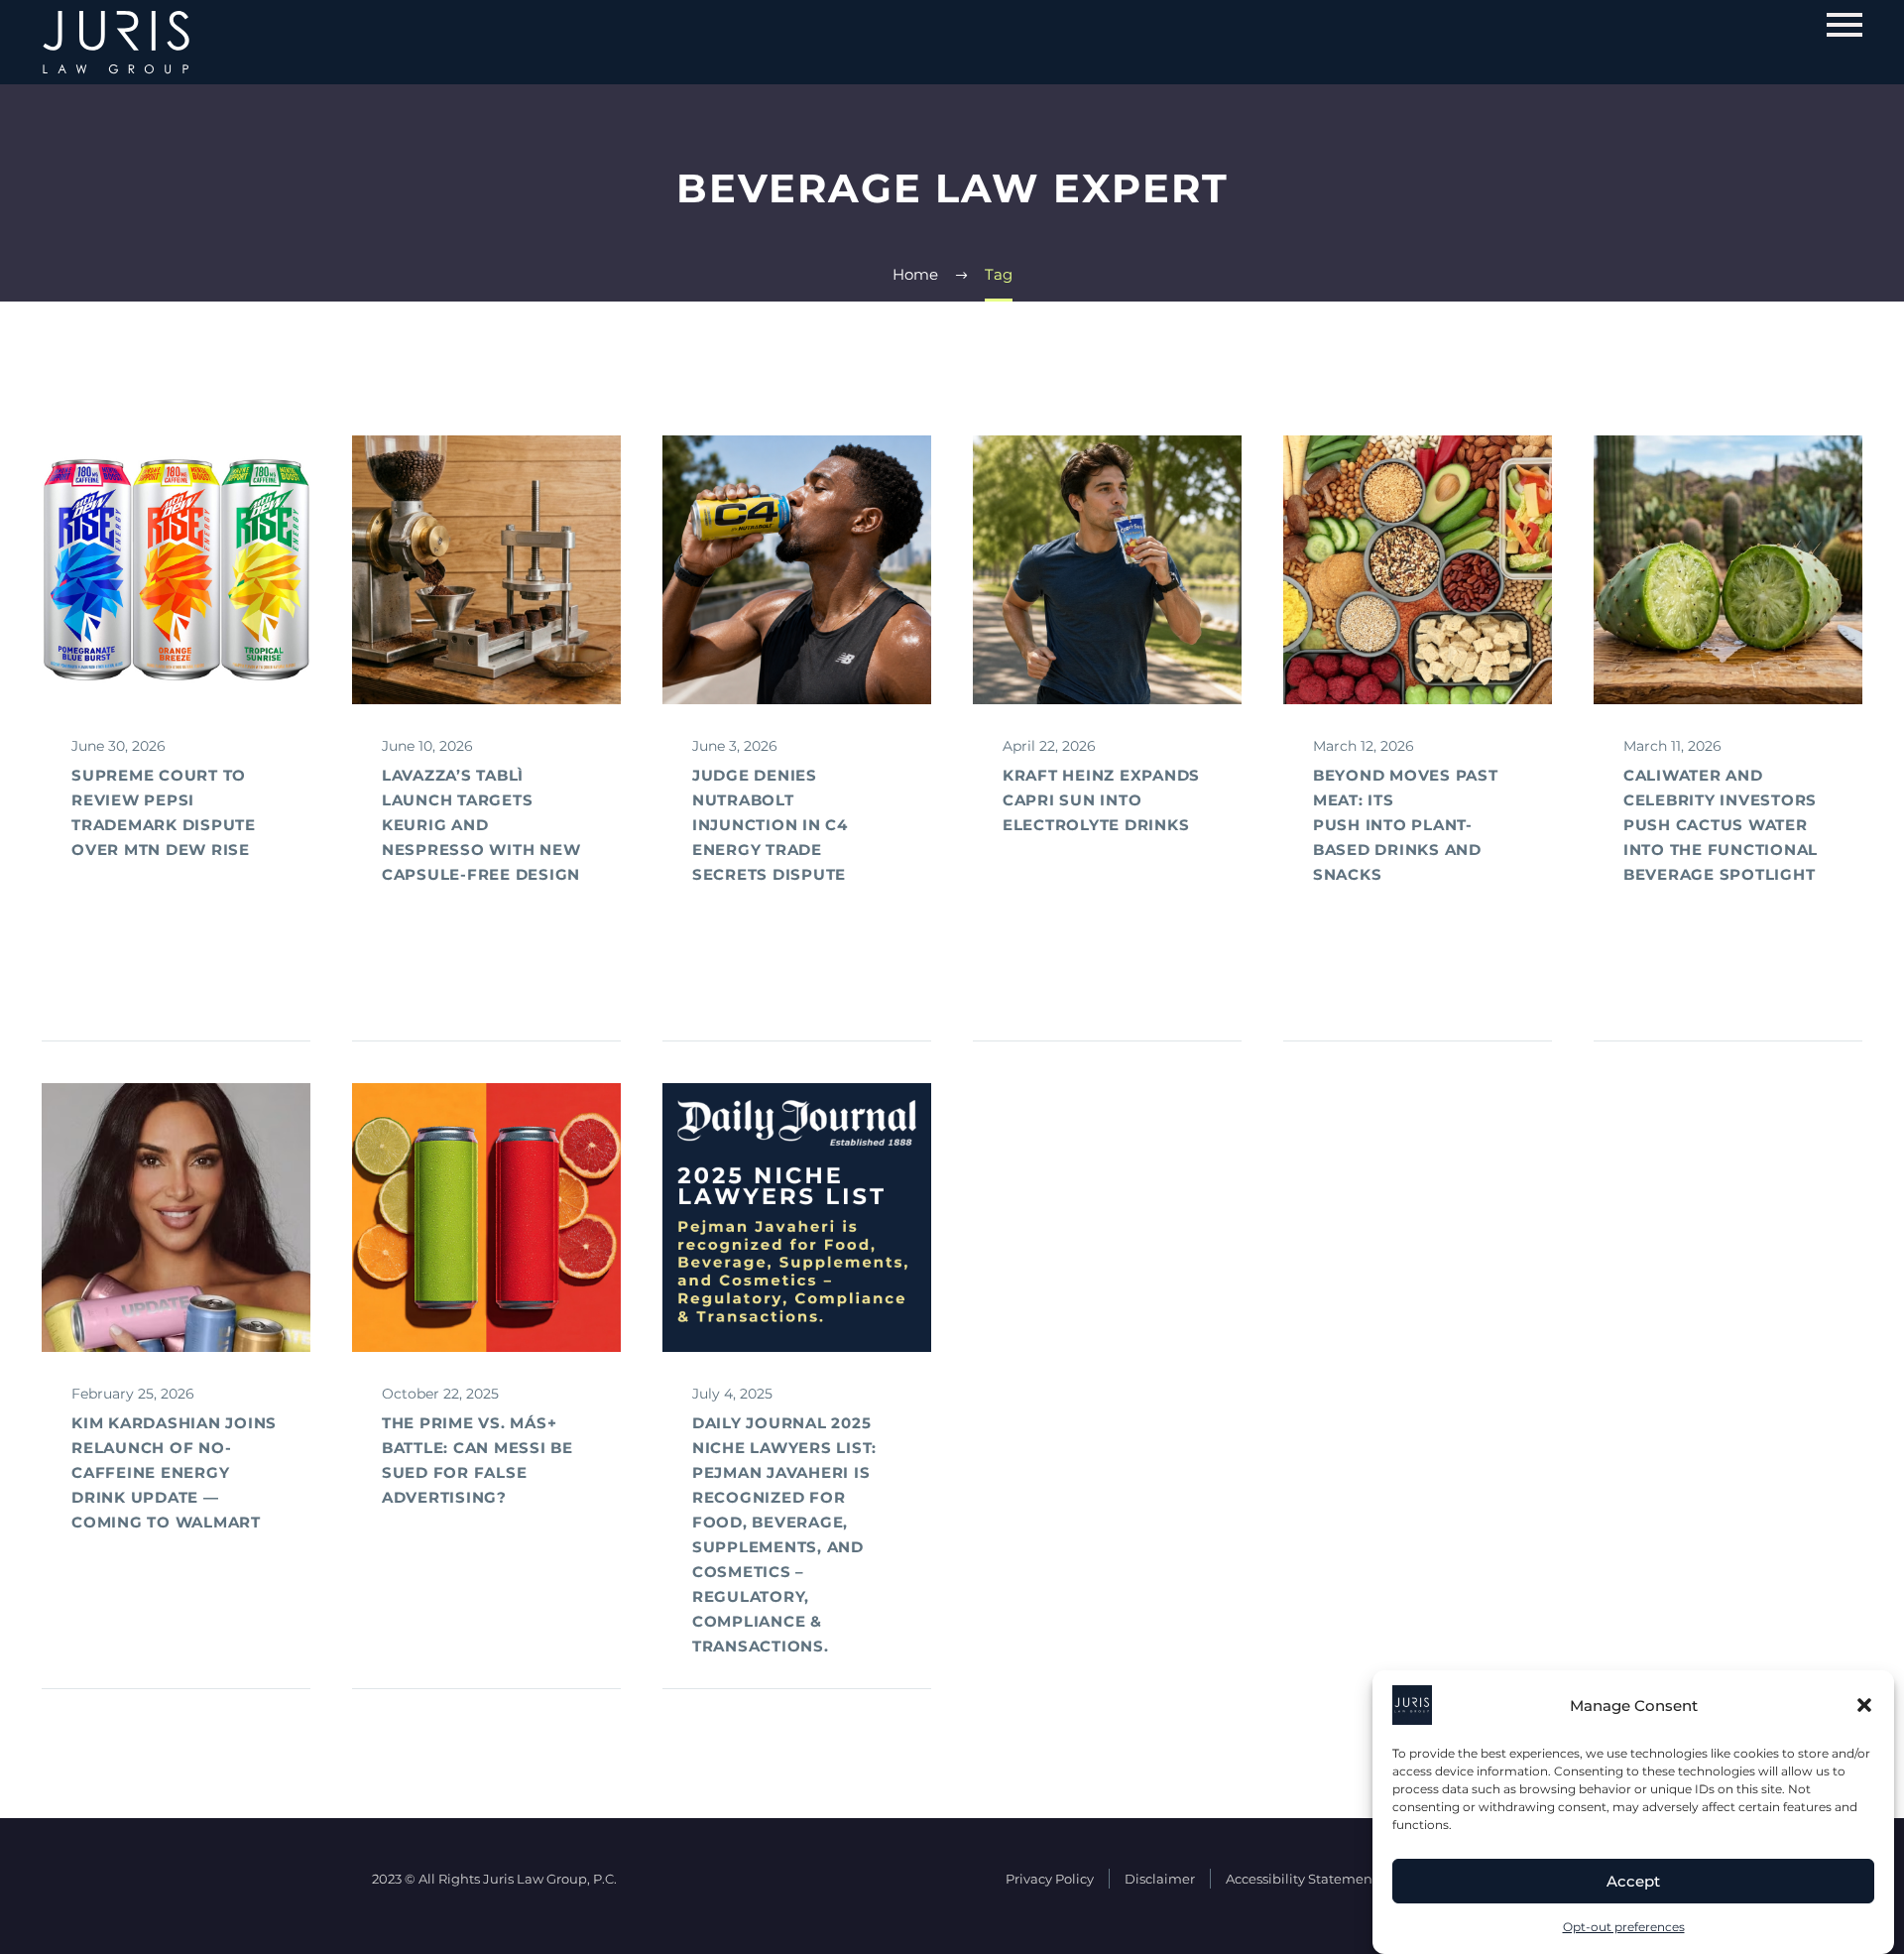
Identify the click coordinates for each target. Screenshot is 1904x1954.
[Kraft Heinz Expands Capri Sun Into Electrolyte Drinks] (1107, 570)
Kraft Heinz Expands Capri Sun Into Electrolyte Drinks (1101, 800)
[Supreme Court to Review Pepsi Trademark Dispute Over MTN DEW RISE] (176, 570)
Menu (1844, 25)
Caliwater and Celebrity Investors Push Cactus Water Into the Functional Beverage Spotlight (1721, 825)
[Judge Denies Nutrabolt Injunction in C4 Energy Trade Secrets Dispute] (797, 570)
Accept (1633, 1881)
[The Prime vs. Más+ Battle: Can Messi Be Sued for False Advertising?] (486, 1218)
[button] (1864, 1705)
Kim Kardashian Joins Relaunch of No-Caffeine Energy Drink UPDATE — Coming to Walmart (174, 1472)
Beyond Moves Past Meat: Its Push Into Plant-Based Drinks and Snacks (1406, 825)
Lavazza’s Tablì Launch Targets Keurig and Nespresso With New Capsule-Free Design (481, 825)
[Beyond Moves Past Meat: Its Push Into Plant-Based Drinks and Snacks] (1418, 570)
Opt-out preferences (1624, 1927)
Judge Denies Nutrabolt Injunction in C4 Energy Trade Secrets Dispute (770, 825)
